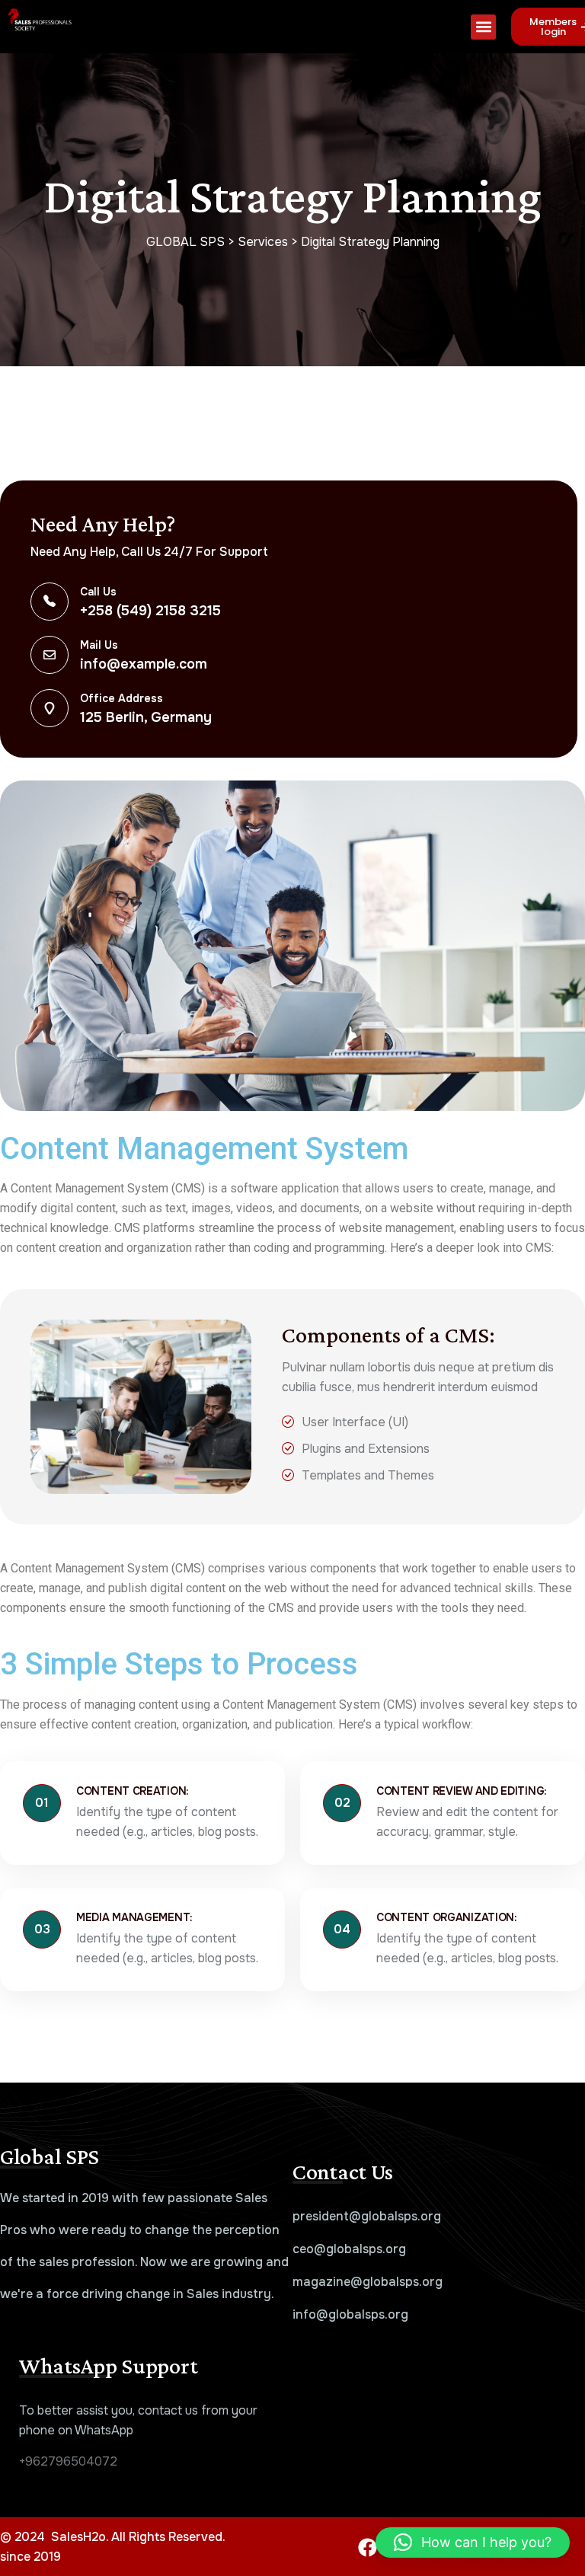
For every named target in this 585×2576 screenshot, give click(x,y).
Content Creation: (133, 1791)
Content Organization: (447, 1917)
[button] (483, 27)
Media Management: (134, 1917)
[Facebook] (368, 2547)
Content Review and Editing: (462, 1791)
